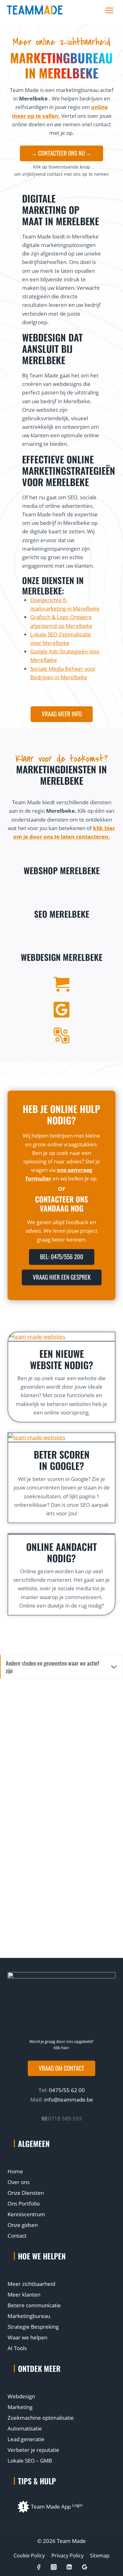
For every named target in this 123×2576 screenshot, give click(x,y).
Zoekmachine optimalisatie (41, 2418)
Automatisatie (25, 2428)
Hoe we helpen (42, 2256)
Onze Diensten (26, 2193)
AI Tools (17, 2348)
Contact (17, 2236)
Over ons (19, 2182)
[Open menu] (109, 10)
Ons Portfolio (24, 2203)
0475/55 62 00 (66, 2090)
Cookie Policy (29, 2556)
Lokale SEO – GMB (30, 2461)
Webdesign (21, 2396)
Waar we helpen (27, 2337)
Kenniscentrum (26, 2214)
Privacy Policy (67, 2556)
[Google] (84, 2567)
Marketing (20, 2407)
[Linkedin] (69, 2567)
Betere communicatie (34, 2305)
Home (15, 2171)
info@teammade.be (69, 2100)
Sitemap (100, 2556)
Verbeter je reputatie (33, 2450)
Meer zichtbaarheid (31, 2284)
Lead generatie (26, 2439)
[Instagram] (54, 2567)
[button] (61, 2068)
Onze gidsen (23, 2225)
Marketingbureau (29, 2316)
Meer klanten (24, 2295)
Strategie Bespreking (33, 2327)
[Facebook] (38, 2567)
